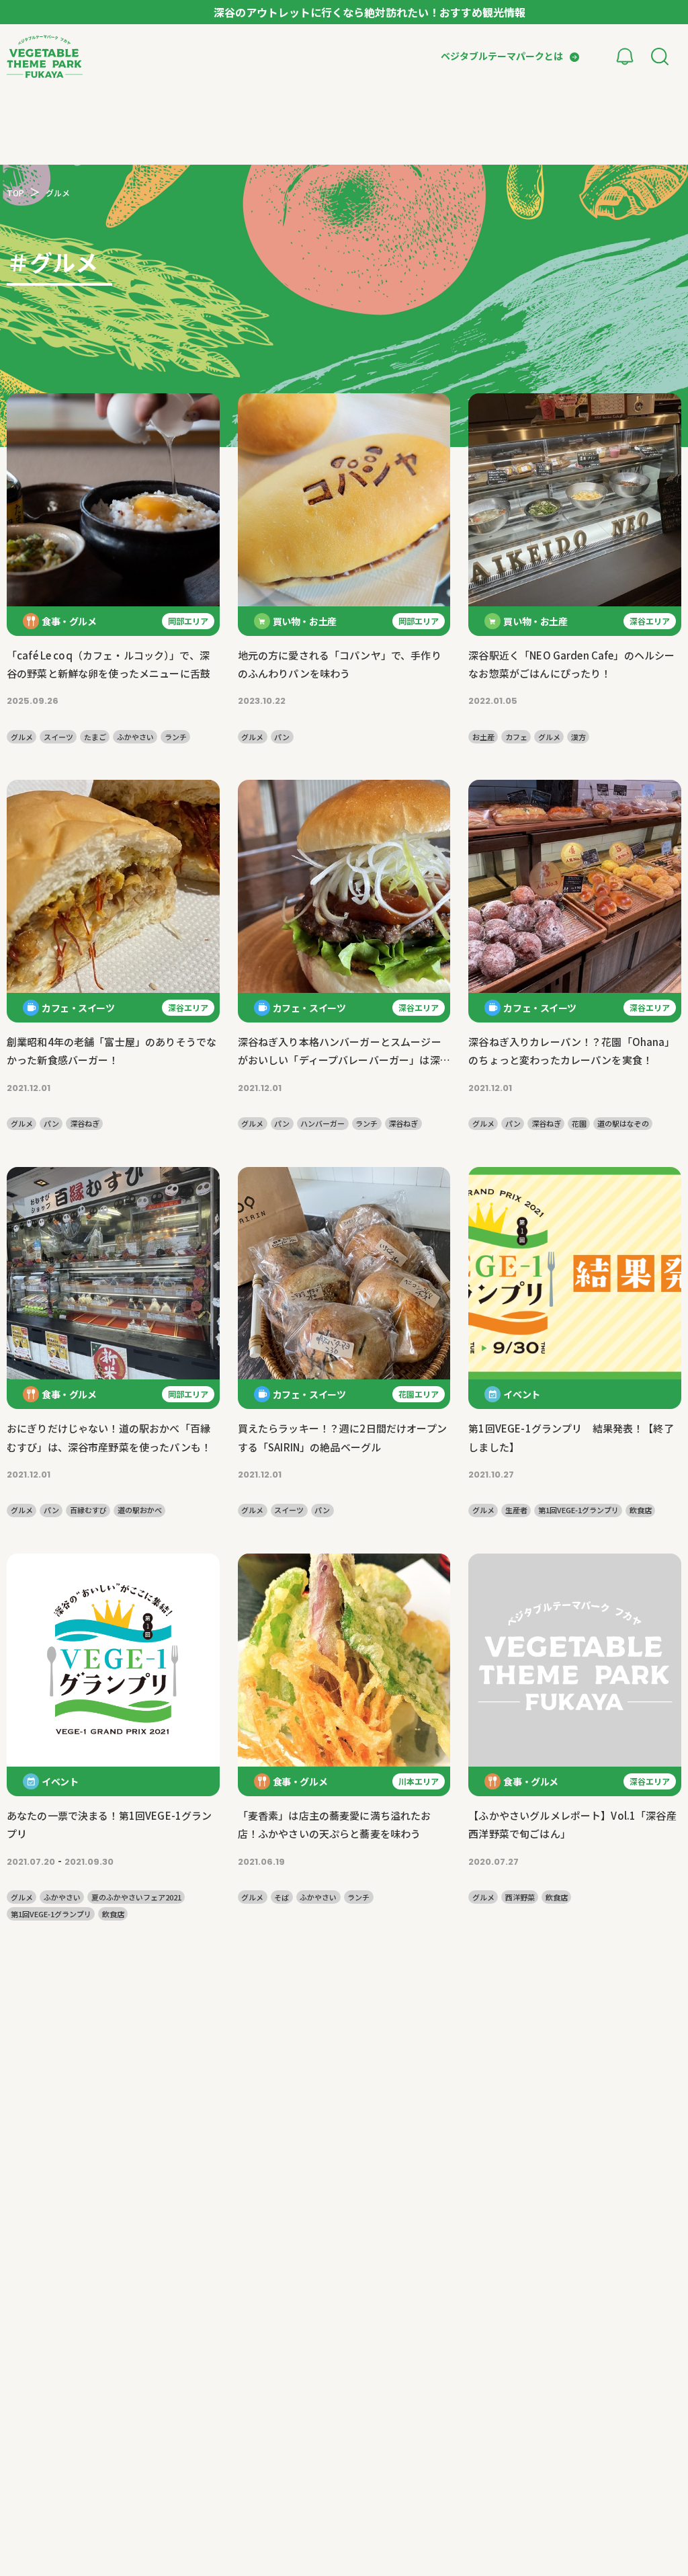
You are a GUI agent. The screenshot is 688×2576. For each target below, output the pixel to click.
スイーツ (58, 737)
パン (282, 737)
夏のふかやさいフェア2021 (136, 1897)
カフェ (516, 737)
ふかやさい (135, 737)
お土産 (483, 737)
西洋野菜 (520, 1897)
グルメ (22, 737)
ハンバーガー (322, 1124)
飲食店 (641, 1510)
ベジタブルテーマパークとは (502, 56)
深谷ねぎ (85, 1124)
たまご (95, 737)
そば (282, 1897)
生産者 (516, 1510)
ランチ (176, 737)
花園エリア (419, 1394)
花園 (579, 1124)
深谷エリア (650, 621)
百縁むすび (88, 1510)
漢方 (578, 737)
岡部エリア (188, 621)
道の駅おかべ (140, 1510)
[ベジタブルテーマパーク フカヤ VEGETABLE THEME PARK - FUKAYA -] (45, 56)
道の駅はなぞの (623, 1124)
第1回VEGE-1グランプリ (578, 1510)
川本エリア (419, 1781)
